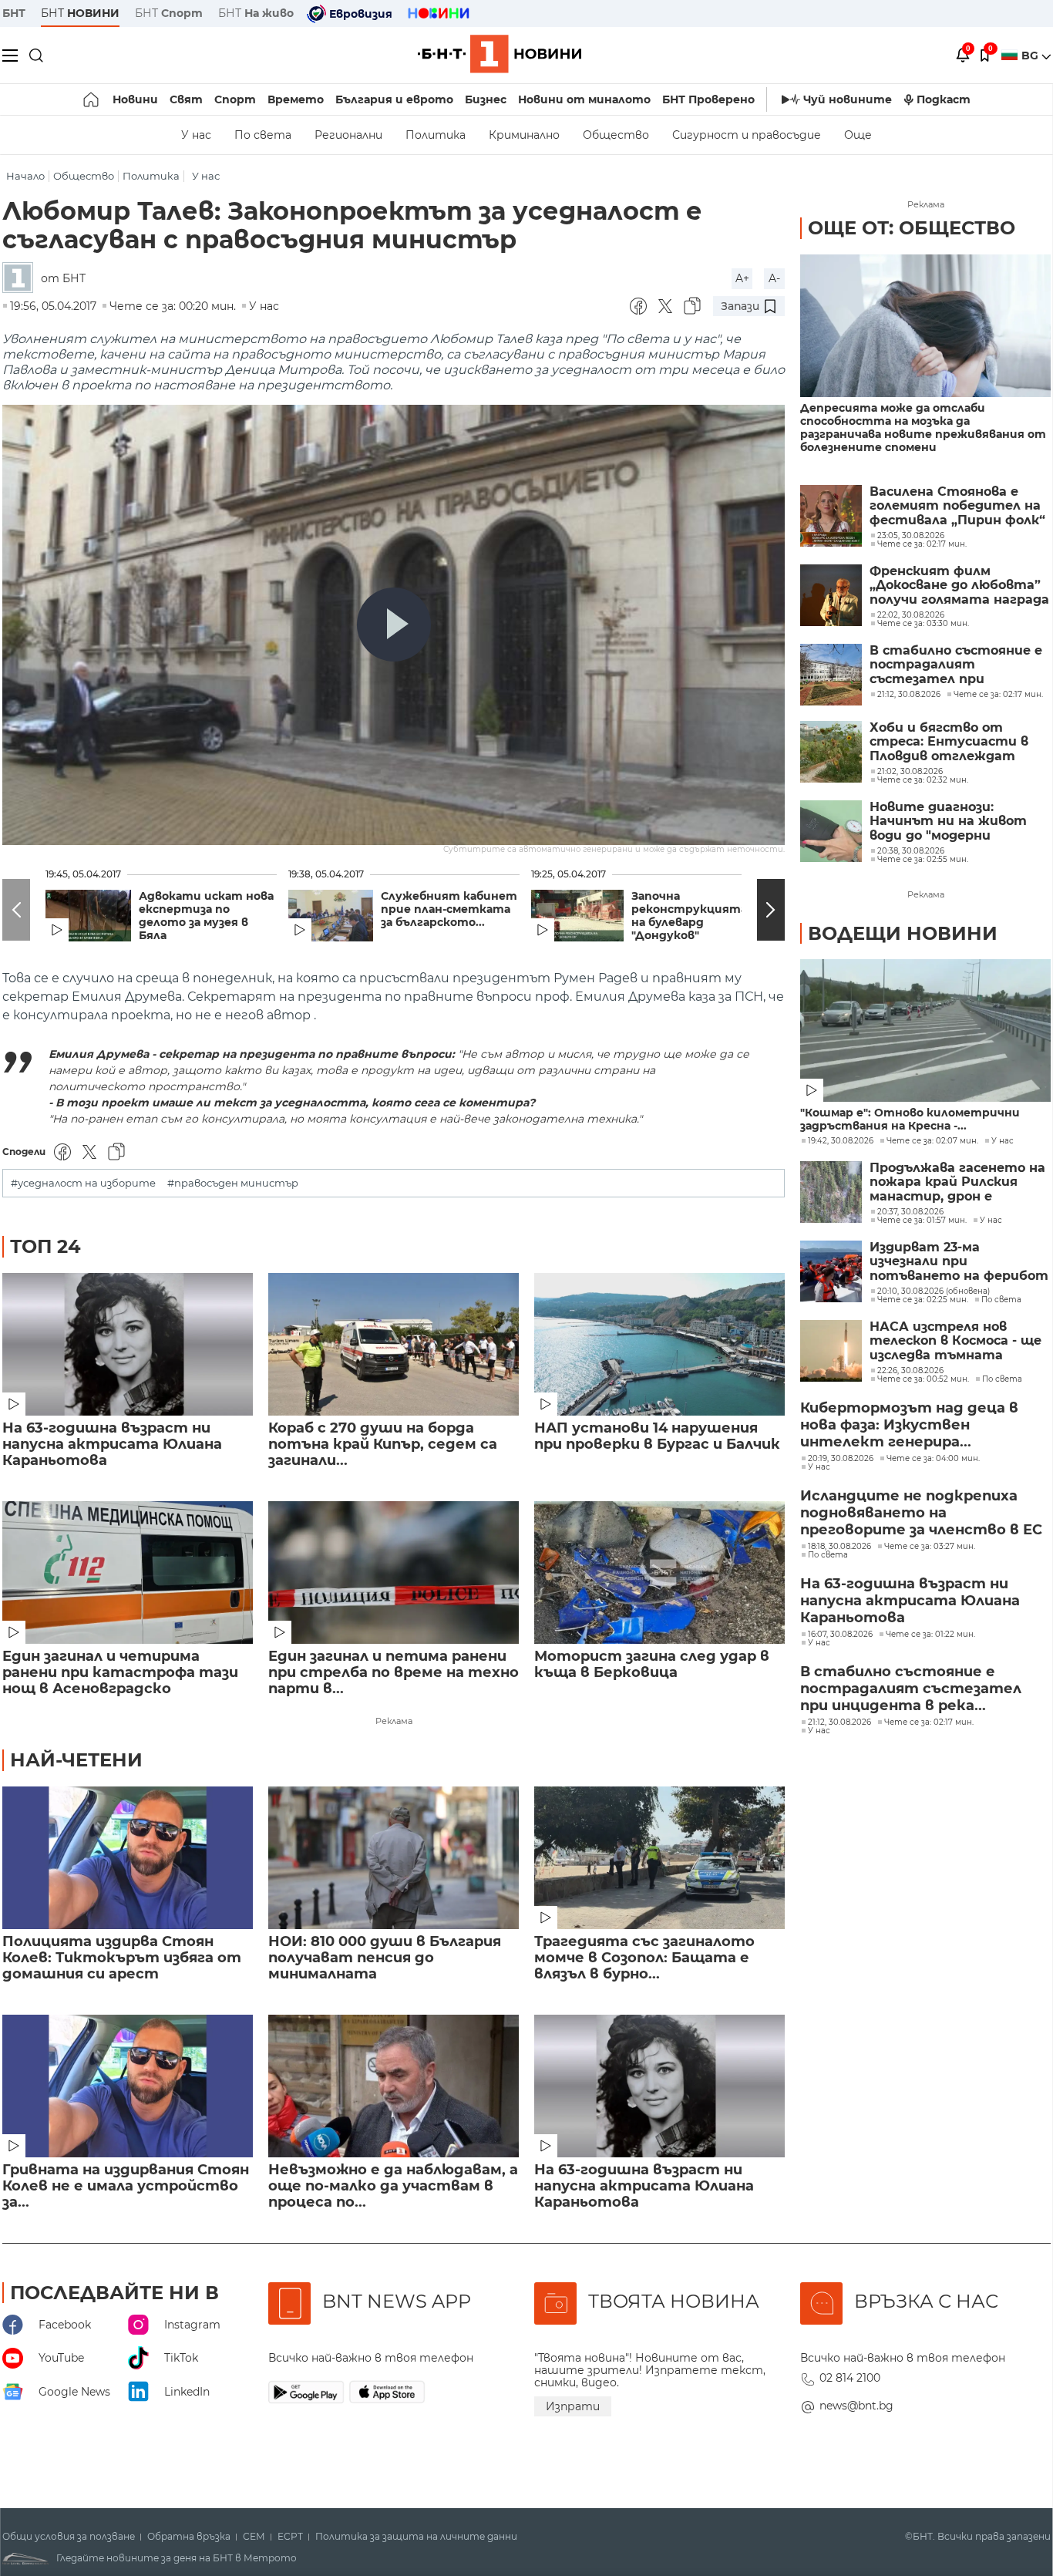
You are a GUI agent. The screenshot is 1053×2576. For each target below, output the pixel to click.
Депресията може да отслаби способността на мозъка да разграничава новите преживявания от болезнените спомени (923, 428)
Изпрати (573, 2406)
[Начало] (92, 99)
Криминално (524, 135)
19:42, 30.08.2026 (841, 1141)
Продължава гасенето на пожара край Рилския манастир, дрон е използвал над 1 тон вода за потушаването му (957, 1182)
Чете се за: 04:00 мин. (933, 1459)
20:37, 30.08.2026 (910, 1212)
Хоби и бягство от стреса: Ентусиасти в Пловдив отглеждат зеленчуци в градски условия (949, 742)
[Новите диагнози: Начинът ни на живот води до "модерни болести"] (831, 831)
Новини (135, 99)
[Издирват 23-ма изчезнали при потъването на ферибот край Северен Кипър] (831, 1271)
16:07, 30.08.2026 (840, 1635)
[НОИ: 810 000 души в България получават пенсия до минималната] (394, 1858)
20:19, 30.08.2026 (841, 1459)
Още (858, 135)
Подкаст (944, 99)
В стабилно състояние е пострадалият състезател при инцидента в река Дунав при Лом (956, 665)
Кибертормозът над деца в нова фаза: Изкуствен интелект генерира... (909, 1425)
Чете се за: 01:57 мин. (922, 1221)
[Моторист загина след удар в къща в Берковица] (659, 1573)
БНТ (14, 13)
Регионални (348, 135)
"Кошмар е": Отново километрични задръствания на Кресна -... (910, 1120)
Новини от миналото (584, 99)
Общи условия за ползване (69, 2537)
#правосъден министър (233, 1183)
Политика (436, 135)
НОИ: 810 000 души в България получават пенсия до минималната (385, 1958)
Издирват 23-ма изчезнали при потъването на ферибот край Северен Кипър (959, 1262)
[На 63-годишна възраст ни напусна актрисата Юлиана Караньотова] (128, 1344)
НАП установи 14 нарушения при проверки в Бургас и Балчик (657, 1436)
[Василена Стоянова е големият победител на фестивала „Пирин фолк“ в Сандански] (831, 516)
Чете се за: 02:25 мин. (923, 1300)
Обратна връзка (189, 2537)
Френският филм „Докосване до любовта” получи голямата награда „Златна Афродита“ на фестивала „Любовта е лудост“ (959, 586)
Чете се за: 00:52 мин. (923, 1379)
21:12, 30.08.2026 (839, 1722)
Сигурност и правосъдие (747, 135)
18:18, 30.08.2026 (839, 1547)
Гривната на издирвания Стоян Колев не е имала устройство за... (126, 2186)
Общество (616, 135)
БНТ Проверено (708, 99)
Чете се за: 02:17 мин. (929, 1722)
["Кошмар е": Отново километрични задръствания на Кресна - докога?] (925, 1030)
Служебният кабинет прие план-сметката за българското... (449, 909)
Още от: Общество (912, 228)
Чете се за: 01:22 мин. (930, 1635)
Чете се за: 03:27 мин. (930, 1547)
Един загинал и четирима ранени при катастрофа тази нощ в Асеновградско (120, 1673)
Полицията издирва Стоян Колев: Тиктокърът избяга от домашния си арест (122, 1958)
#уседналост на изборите (83, 1183)
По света (263, 135)
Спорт (235, 99)
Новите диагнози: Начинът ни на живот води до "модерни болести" (948, 822)
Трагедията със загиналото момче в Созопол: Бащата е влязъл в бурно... (644, 1958)
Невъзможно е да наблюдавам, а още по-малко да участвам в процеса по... (393, 2186)
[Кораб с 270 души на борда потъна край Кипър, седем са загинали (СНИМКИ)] (394, 1344)
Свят (186, 99)
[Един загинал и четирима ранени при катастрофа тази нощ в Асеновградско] (128, 1573)
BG (1031, 56)
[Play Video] (394, 625)
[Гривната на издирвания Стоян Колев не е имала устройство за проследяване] (128, 2086)
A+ (742, 278)
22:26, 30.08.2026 (910, 1371)
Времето (296, 99)
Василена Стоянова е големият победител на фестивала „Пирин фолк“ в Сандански (957, 506)
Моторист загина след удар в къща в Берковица (652, 1665)
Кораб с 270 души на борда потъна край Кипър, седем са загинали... (383, 1445)
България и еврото (394, 99)
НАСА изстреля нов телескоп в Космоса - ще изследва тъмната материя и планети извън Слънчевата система (955, 1341)
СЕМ (254, 2537)
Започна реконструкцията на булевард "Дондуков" (689, 916)
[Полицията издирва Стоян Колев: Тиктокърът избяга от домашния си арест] (128, 1858)
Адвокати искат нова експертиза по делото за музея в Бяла (206, 916)
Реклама (394, 1721)
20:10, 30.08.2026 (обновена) (934, 1291)
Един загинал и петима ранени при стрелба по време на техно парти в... (394, 1673)
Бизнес (486, 99)
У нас (196, 135)
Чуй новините (848, 99)
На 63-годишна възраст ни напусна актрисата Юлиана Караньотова (112, 1445)
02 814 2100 (850, 2378)
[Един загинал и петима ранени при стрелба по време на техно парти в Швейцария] (394, 1573)
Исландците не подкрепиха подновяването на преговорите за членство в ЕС (921, 1513)
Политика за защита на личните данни (416, 2537)
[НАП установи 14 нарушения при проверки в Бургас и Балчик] (659, 1344)
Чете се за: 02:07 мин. (932, 1141)
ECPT (290, 2537)
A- (774, 278)
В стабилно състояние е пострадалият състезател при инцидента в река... (911, 1689)
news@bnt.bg (856, 2406)
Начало (25, 176)
